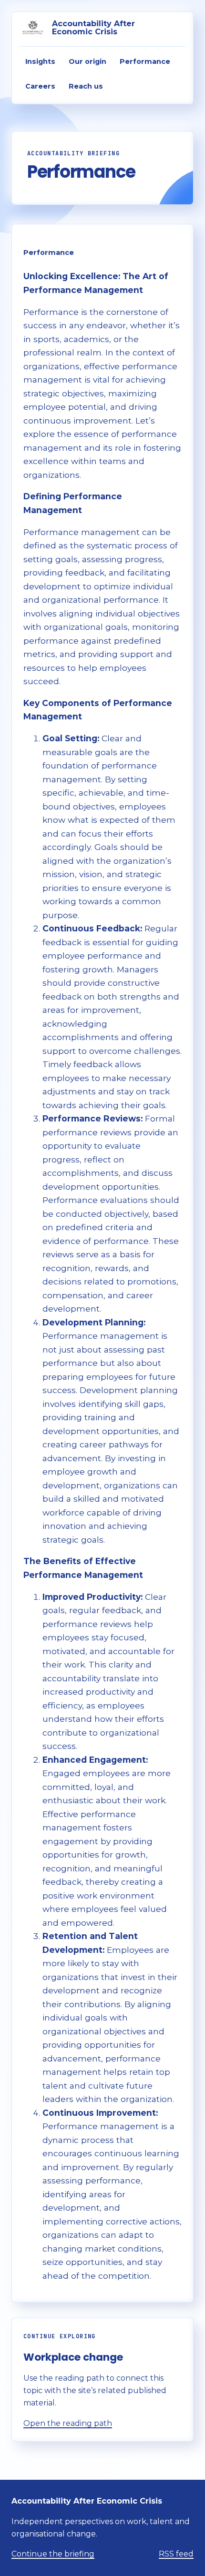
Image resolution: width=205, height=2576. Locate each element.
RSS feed (176, 2554)
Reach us (86, 86)
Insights (40, 61)
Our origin (87, 61)
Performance (145, 61)
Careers (40, 86)
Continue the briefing (53, 2554)
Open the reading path (68, 2423)
